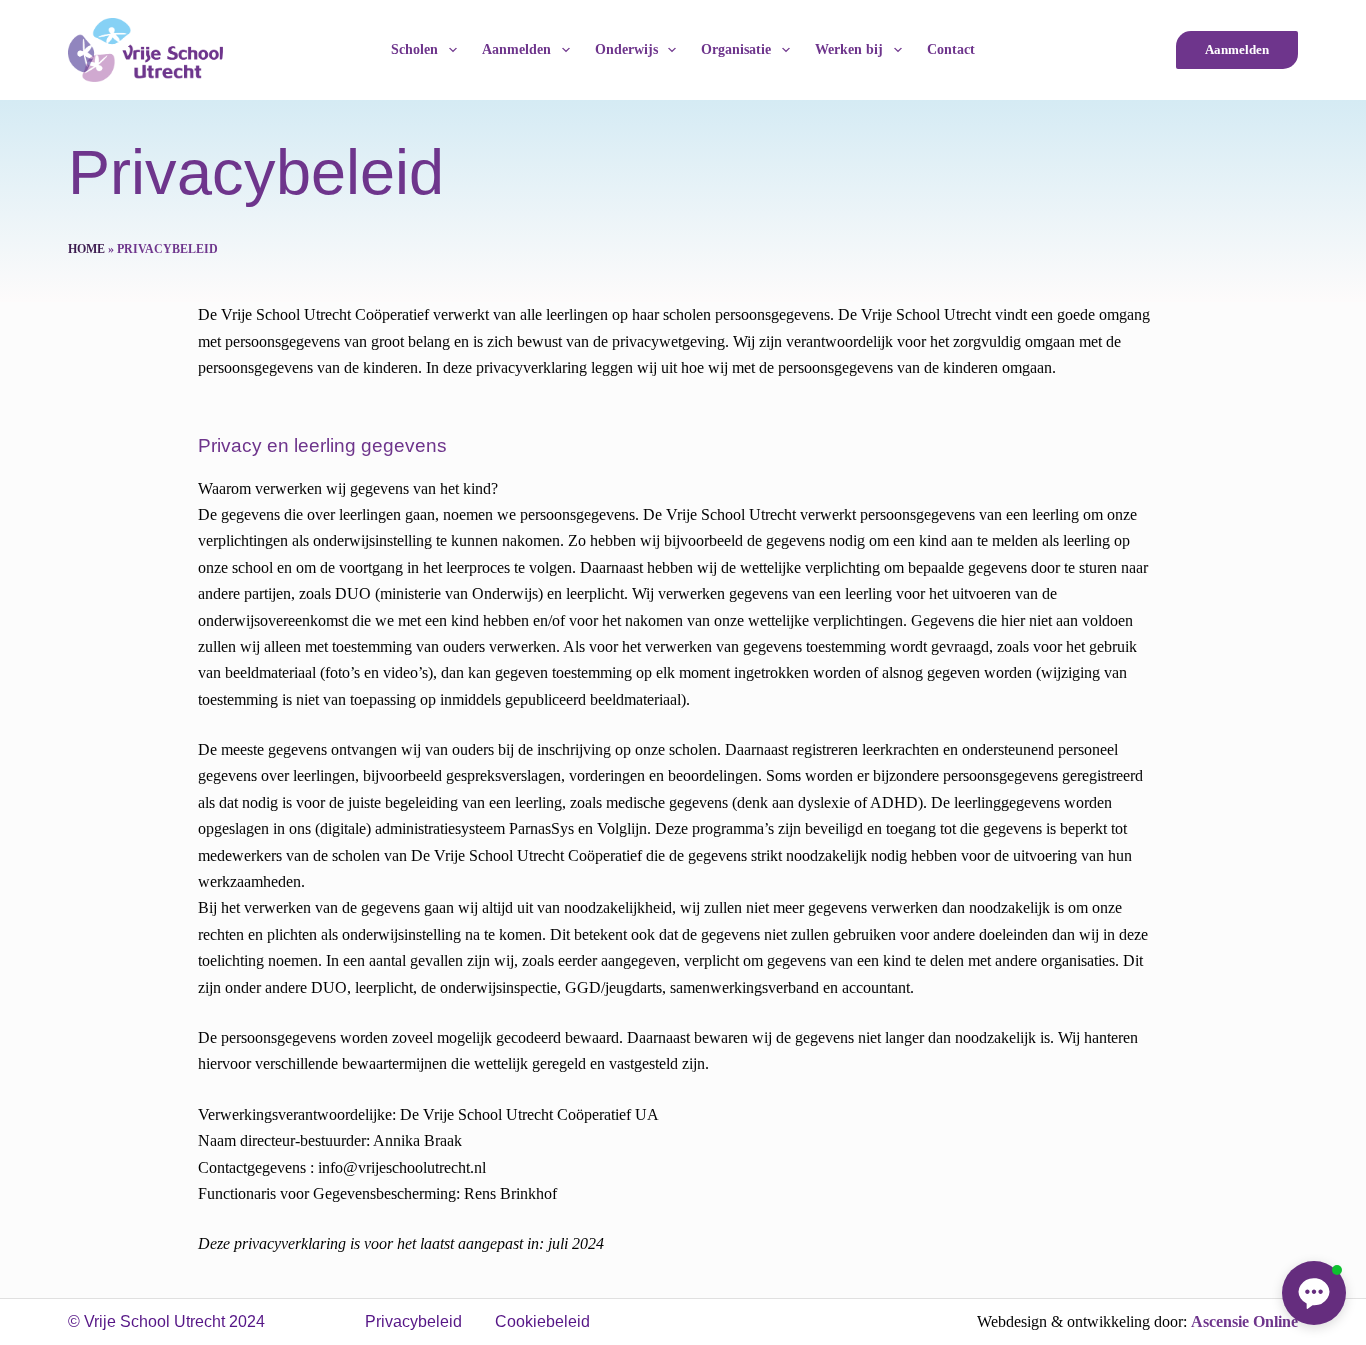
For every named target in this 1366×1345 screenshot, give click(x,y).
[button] (1314, 1293)
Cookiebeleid (542, 1321)
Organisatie (736, 49)
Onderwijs (626, 49)
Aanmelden (516, 49)
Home (86, 249)
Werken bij (849, 49)
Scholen (414, 49)
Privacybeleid (413, 1321)
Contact (951, 49)
